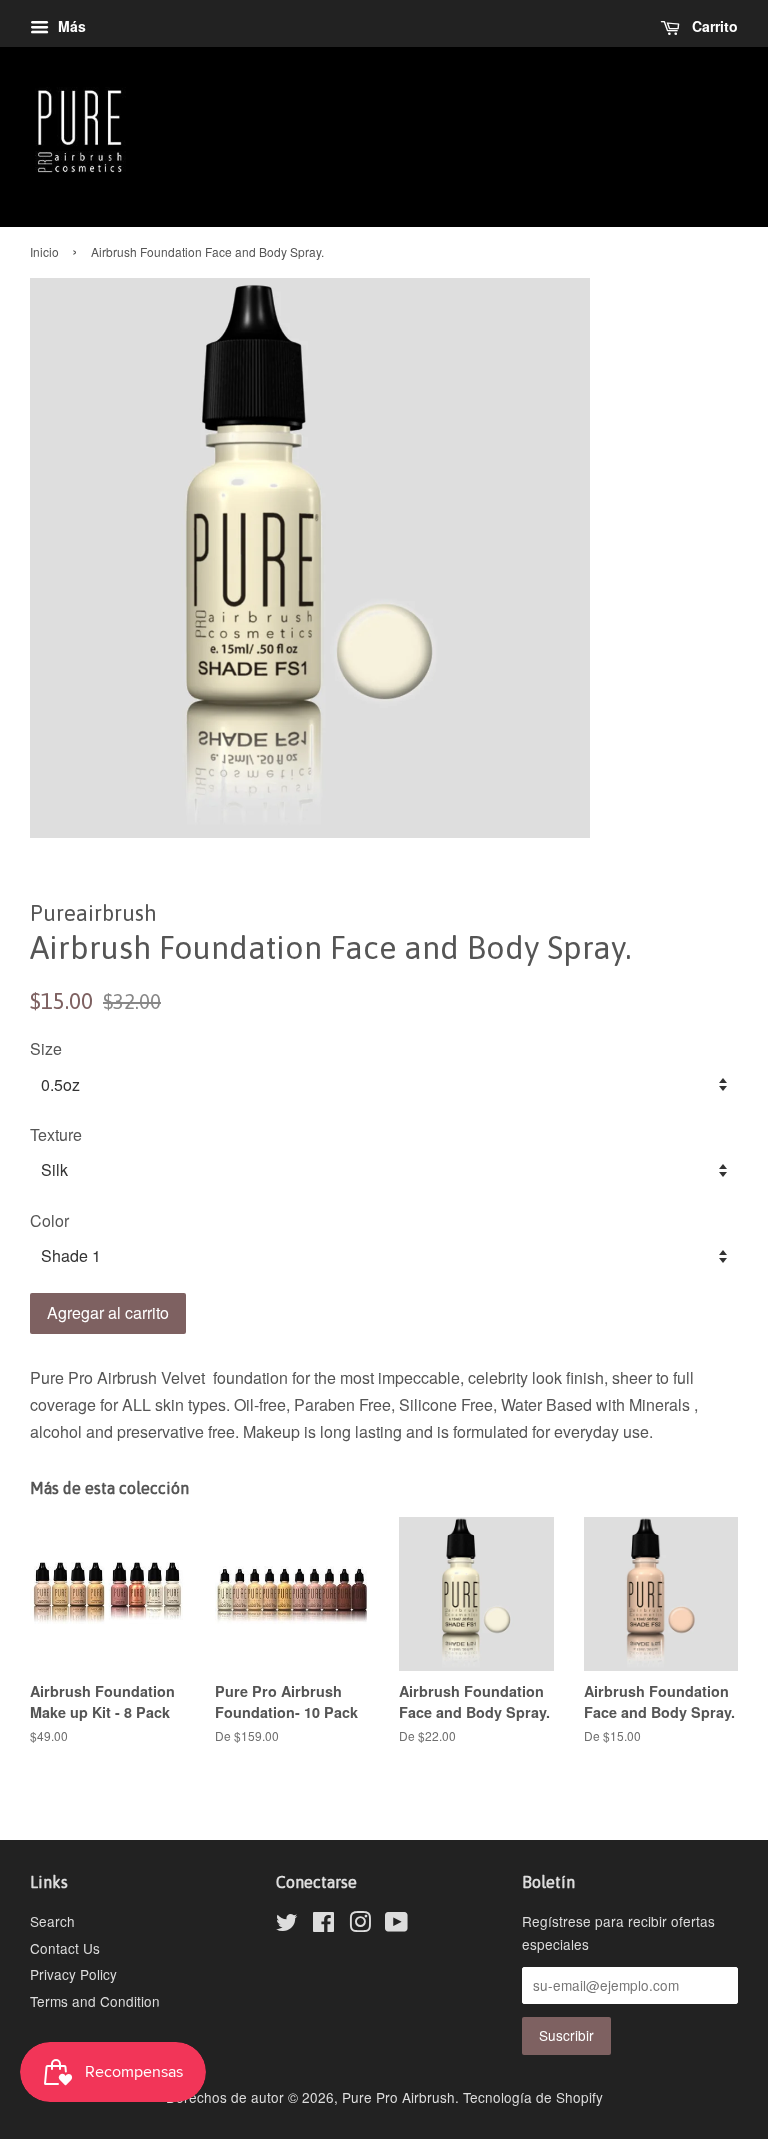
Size (46, 1048)
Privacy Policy (73, 1974)
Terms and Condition (95, 2001)
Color (49, 1220)
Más (70, 26)
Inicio (44, 251)
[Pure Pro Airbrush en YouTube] (396, 1925)
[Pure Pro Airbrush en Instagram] (360, 1925)
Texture (56, 1134)
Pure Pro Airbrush (398, 2097)
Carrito (713, 26)
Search (52, 1921)
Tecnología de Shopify (533, 2097)
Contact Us (65, 1948)
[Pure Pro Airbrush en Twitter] (287, 1925)
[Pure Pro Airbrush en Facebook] (323, 1925)
